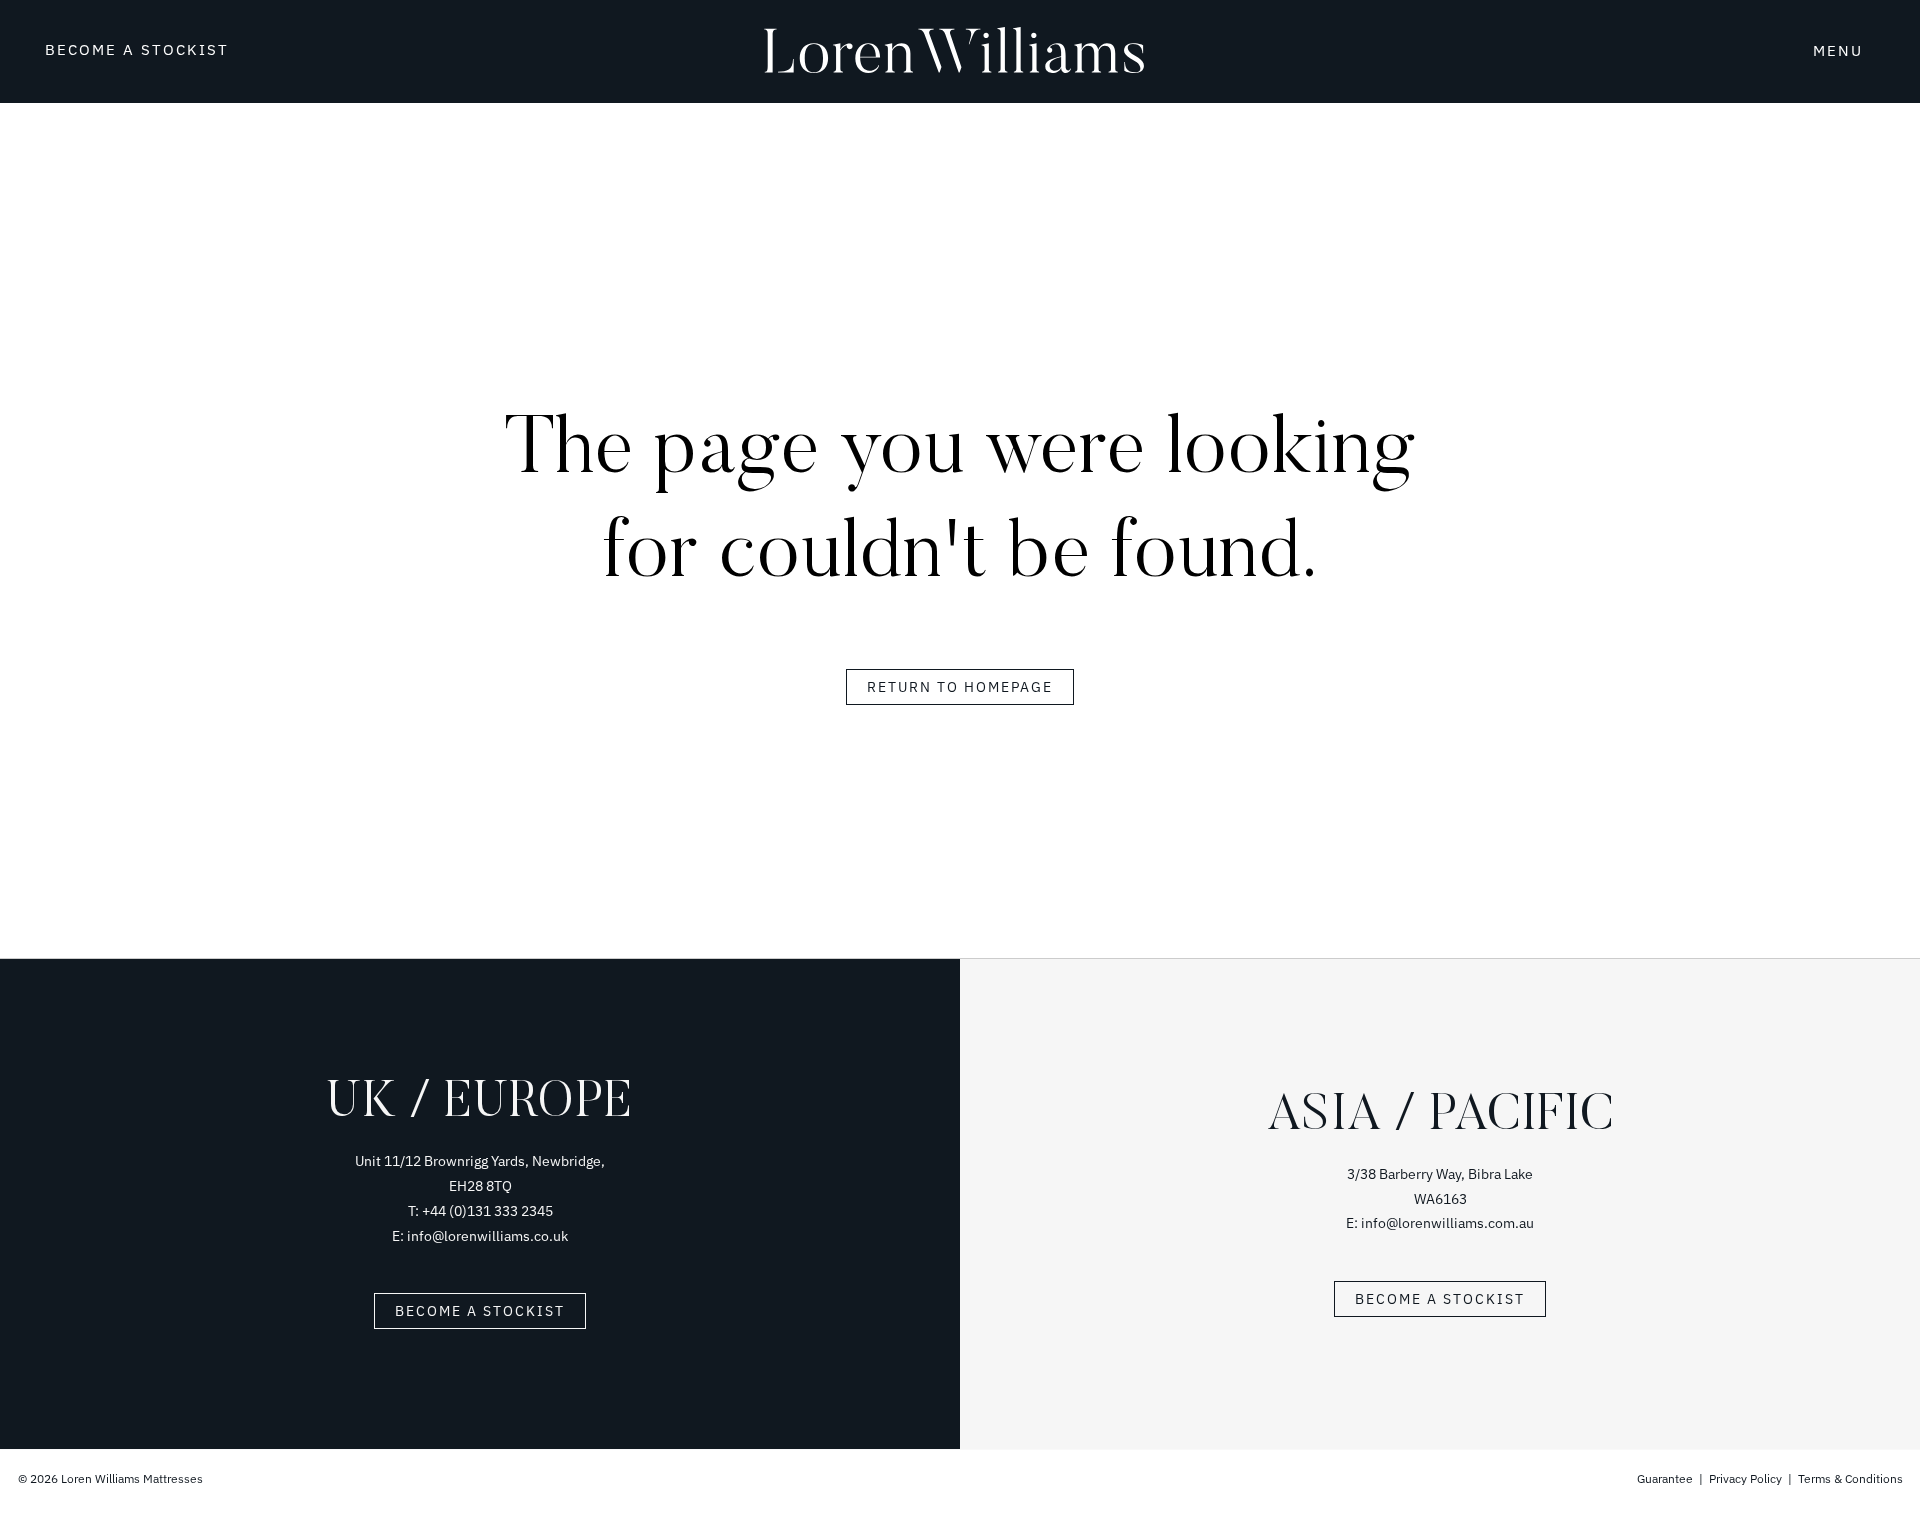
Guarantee (1666, 1478)
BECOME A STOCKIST (137, 49)
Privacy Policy (1745, 1478)
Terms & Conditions (1850, 1478)
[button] (1775, 48)
